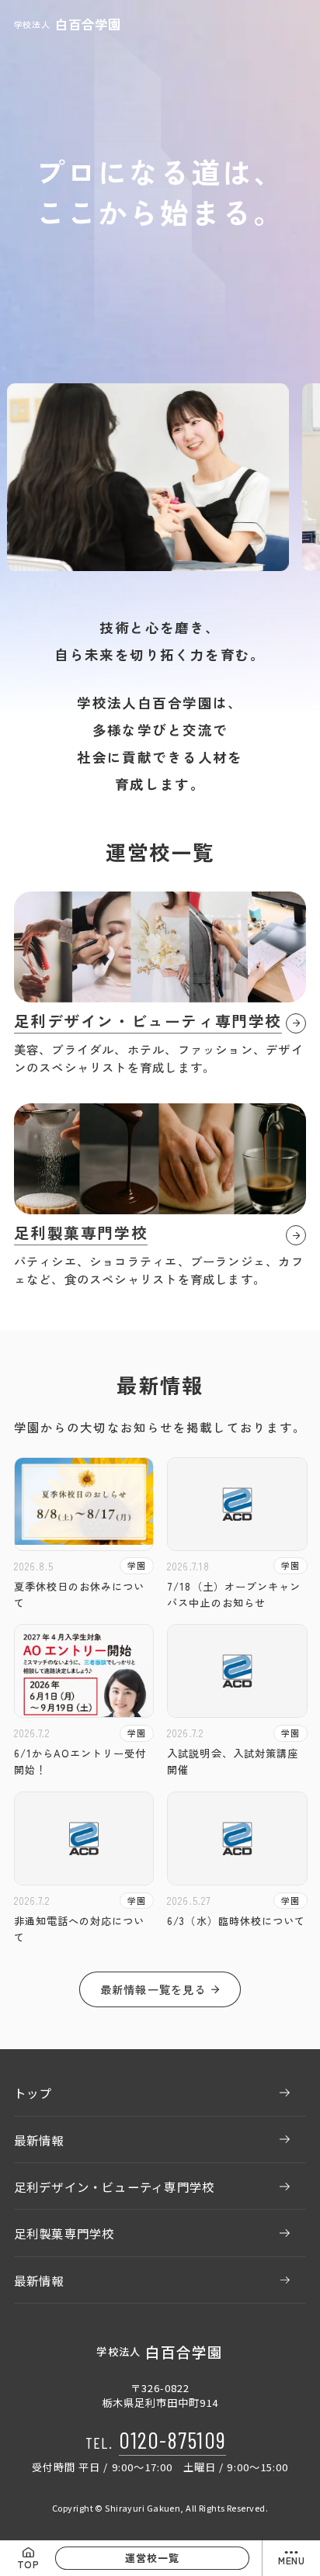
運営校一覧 (152, 2558)
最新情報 (39, 2140)
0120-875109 (172, 2439)
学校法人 (68, 24)
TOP (28, 2564)
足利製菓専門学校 (64, 2233)
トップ (33, 2093)
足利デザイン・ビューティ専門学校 (115, 2186)
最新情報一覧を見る (153, 1989)
